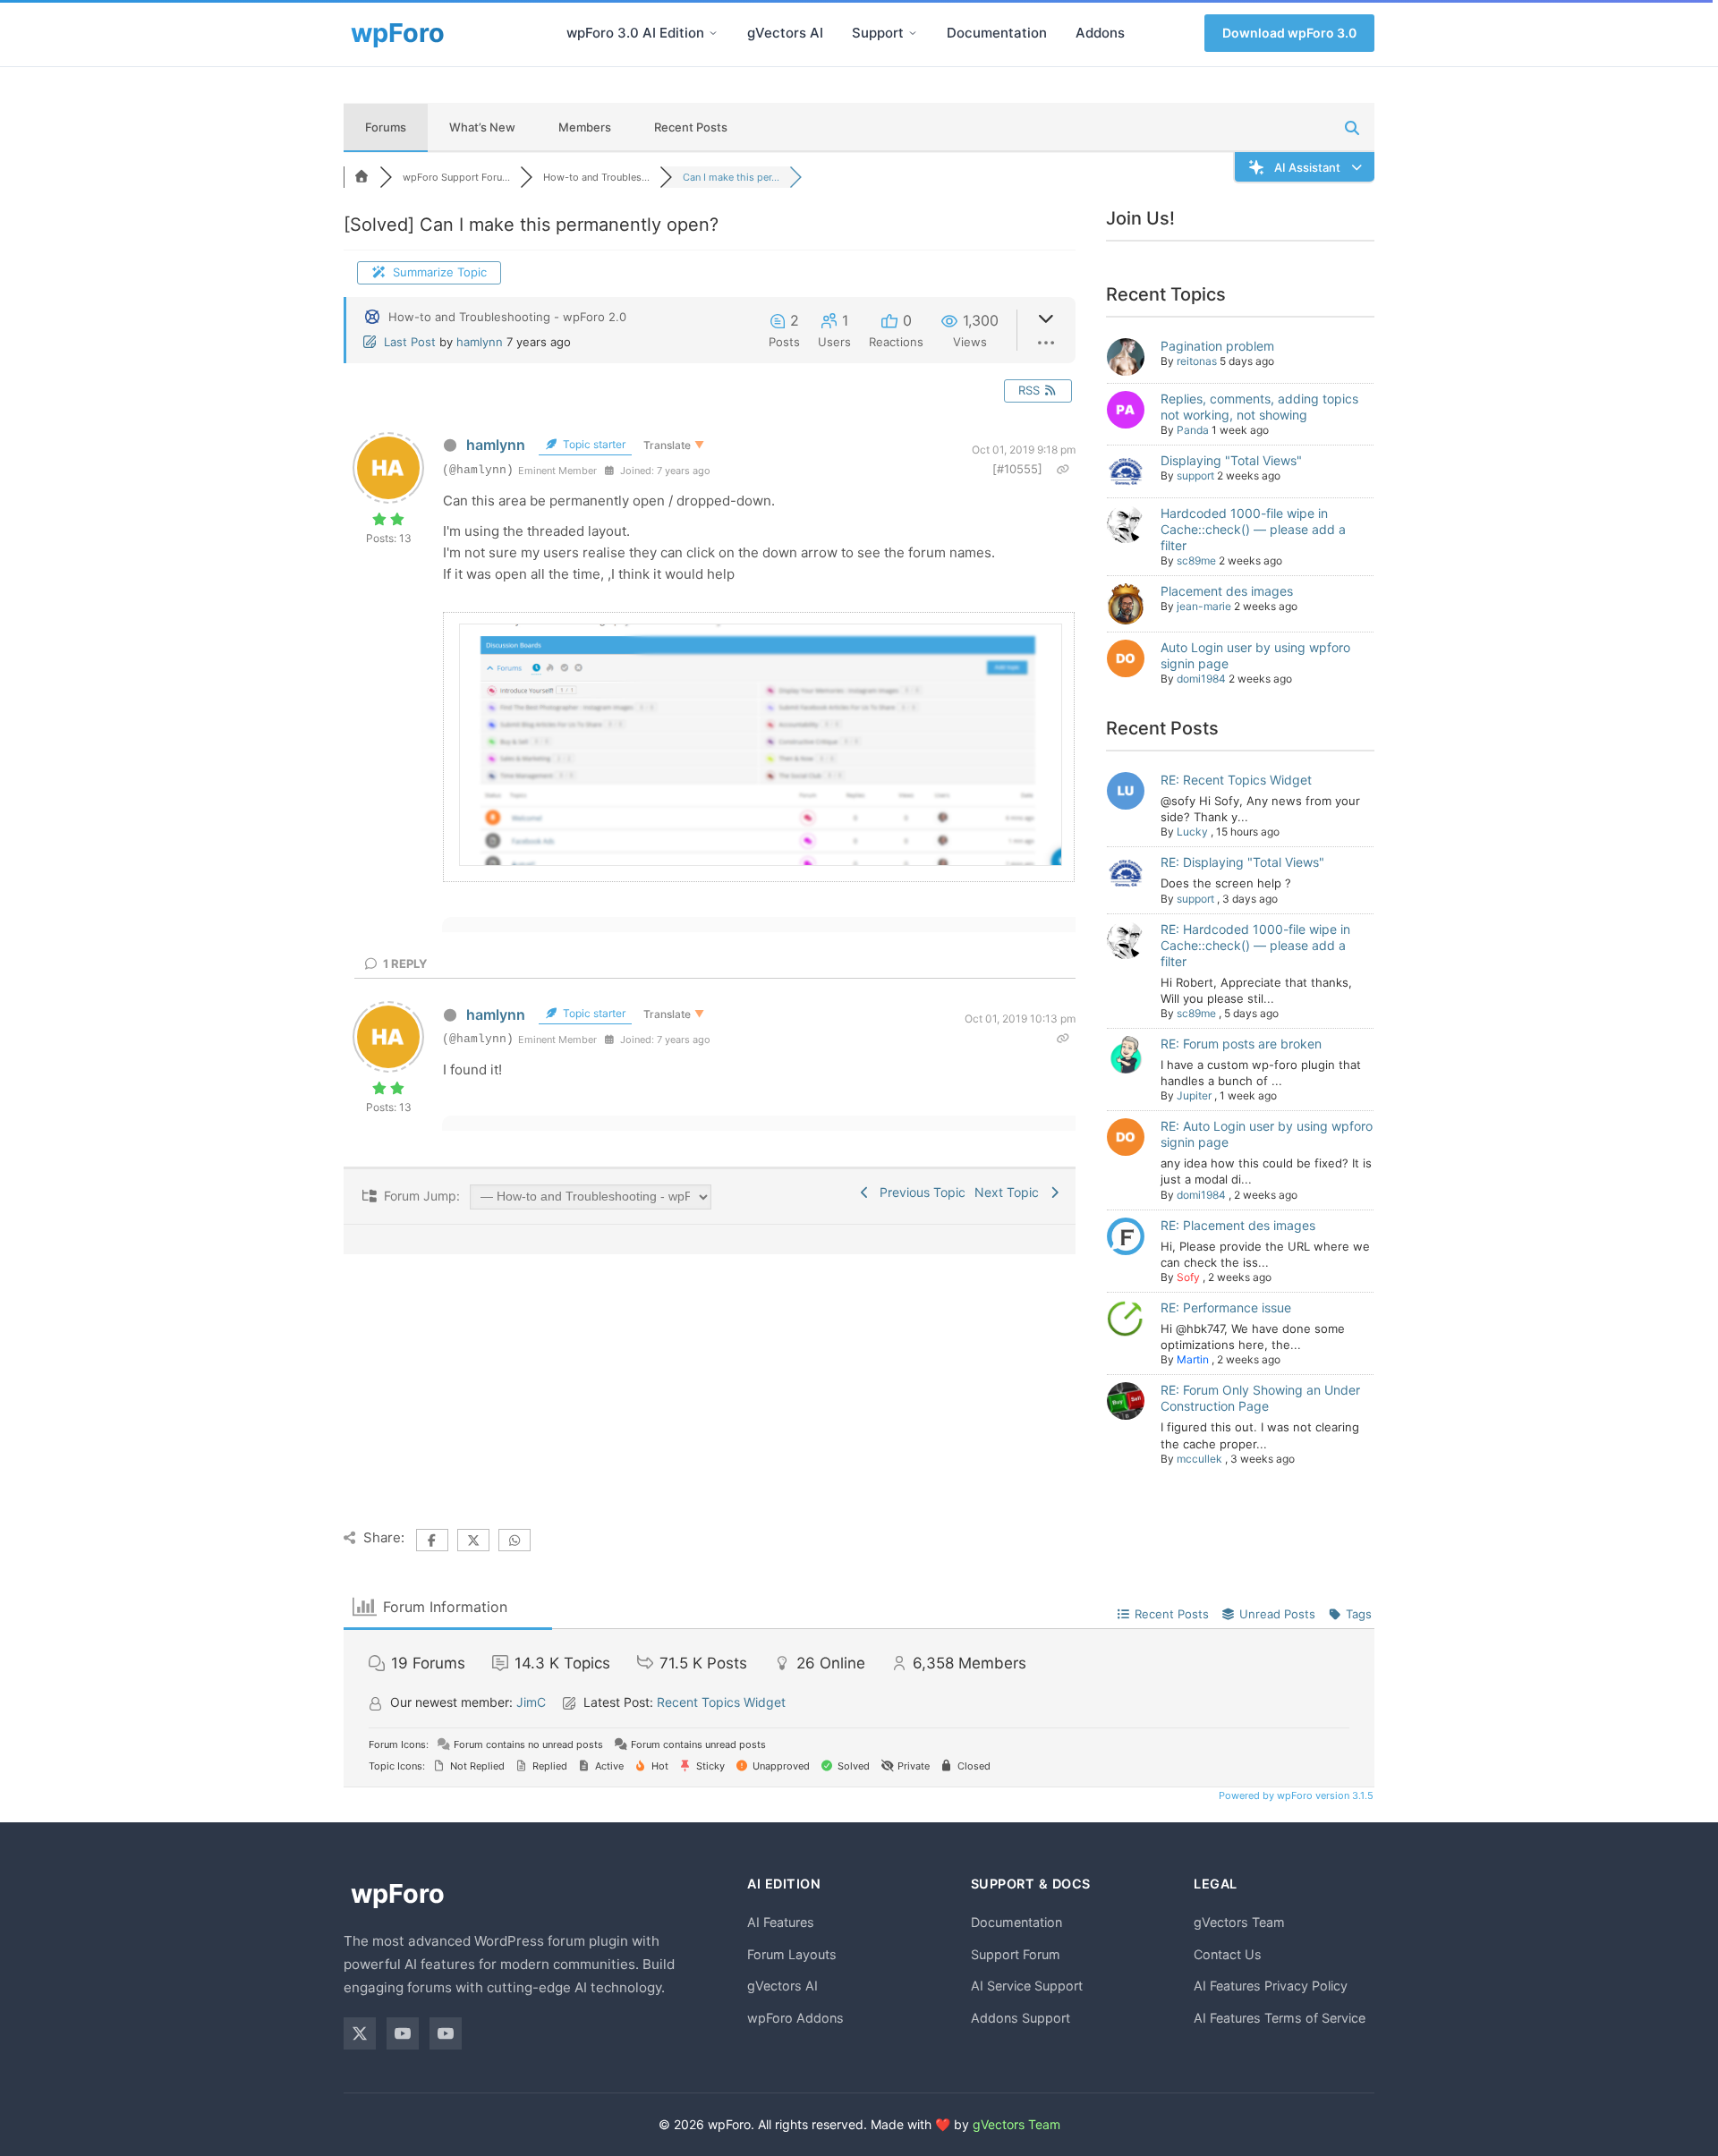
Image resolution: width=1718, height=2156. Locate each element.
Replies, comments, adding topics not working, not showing (1259, 407)
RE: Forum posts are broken (1241, 1044)
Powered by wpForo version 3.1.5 (1295, 1795)
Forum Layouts (792, 1954)
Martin (1193, 1359)
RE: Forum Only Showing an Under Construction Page (1260, 1398)
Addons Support (1021, 2018)
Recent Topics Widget (721, 1702)
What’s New (482, 127)
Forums (386, 127)
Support (878, 33)
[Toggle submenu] (713, 33)
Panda (1193, 430)
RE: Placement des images (1238, 1225)
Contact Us (1228, 1954)
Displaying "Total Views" (1231, 460)
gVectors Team (1239, 1922)
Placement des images (1227, 591)
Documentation (997, 33)
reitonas (1197, 361)
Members (585, 127)
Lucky (1192, 832)
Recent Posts (691, 127)
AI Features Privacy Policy (1271, 1986)
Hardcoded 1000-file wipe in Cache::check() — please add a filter (1253, 529)
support (1195, 475)
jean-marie (1204, 606)
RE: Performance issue (1226, 1307)
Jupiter (1194, 1095)
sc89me (1196, 560)
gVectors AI (785, 33)
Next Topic (1010, 1192)
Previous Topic (919, 1192)
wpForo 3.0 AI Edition (635, 33)
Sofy (1188, 1277)
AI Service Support (1027, 1986)
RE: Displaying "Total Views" (1242, 862)
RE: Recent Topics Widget (1236, 780)
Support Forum (1016, 1954)
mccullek (1199, 1459)
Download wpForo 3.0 (1289, 33)
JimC (531, 1702)
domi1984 (1201, 679)
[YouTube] (403, 2033)
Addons (1100, 33)
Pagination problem (1217, 346)
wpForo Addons (795, 2018)
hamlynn (480, 342)
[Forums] (361, 177)
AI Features (781, 1922)
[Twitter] (360, 2033)
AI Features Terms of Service (1280, 2018)
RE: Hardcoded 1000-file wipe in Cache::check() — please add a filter (1255, 945)
